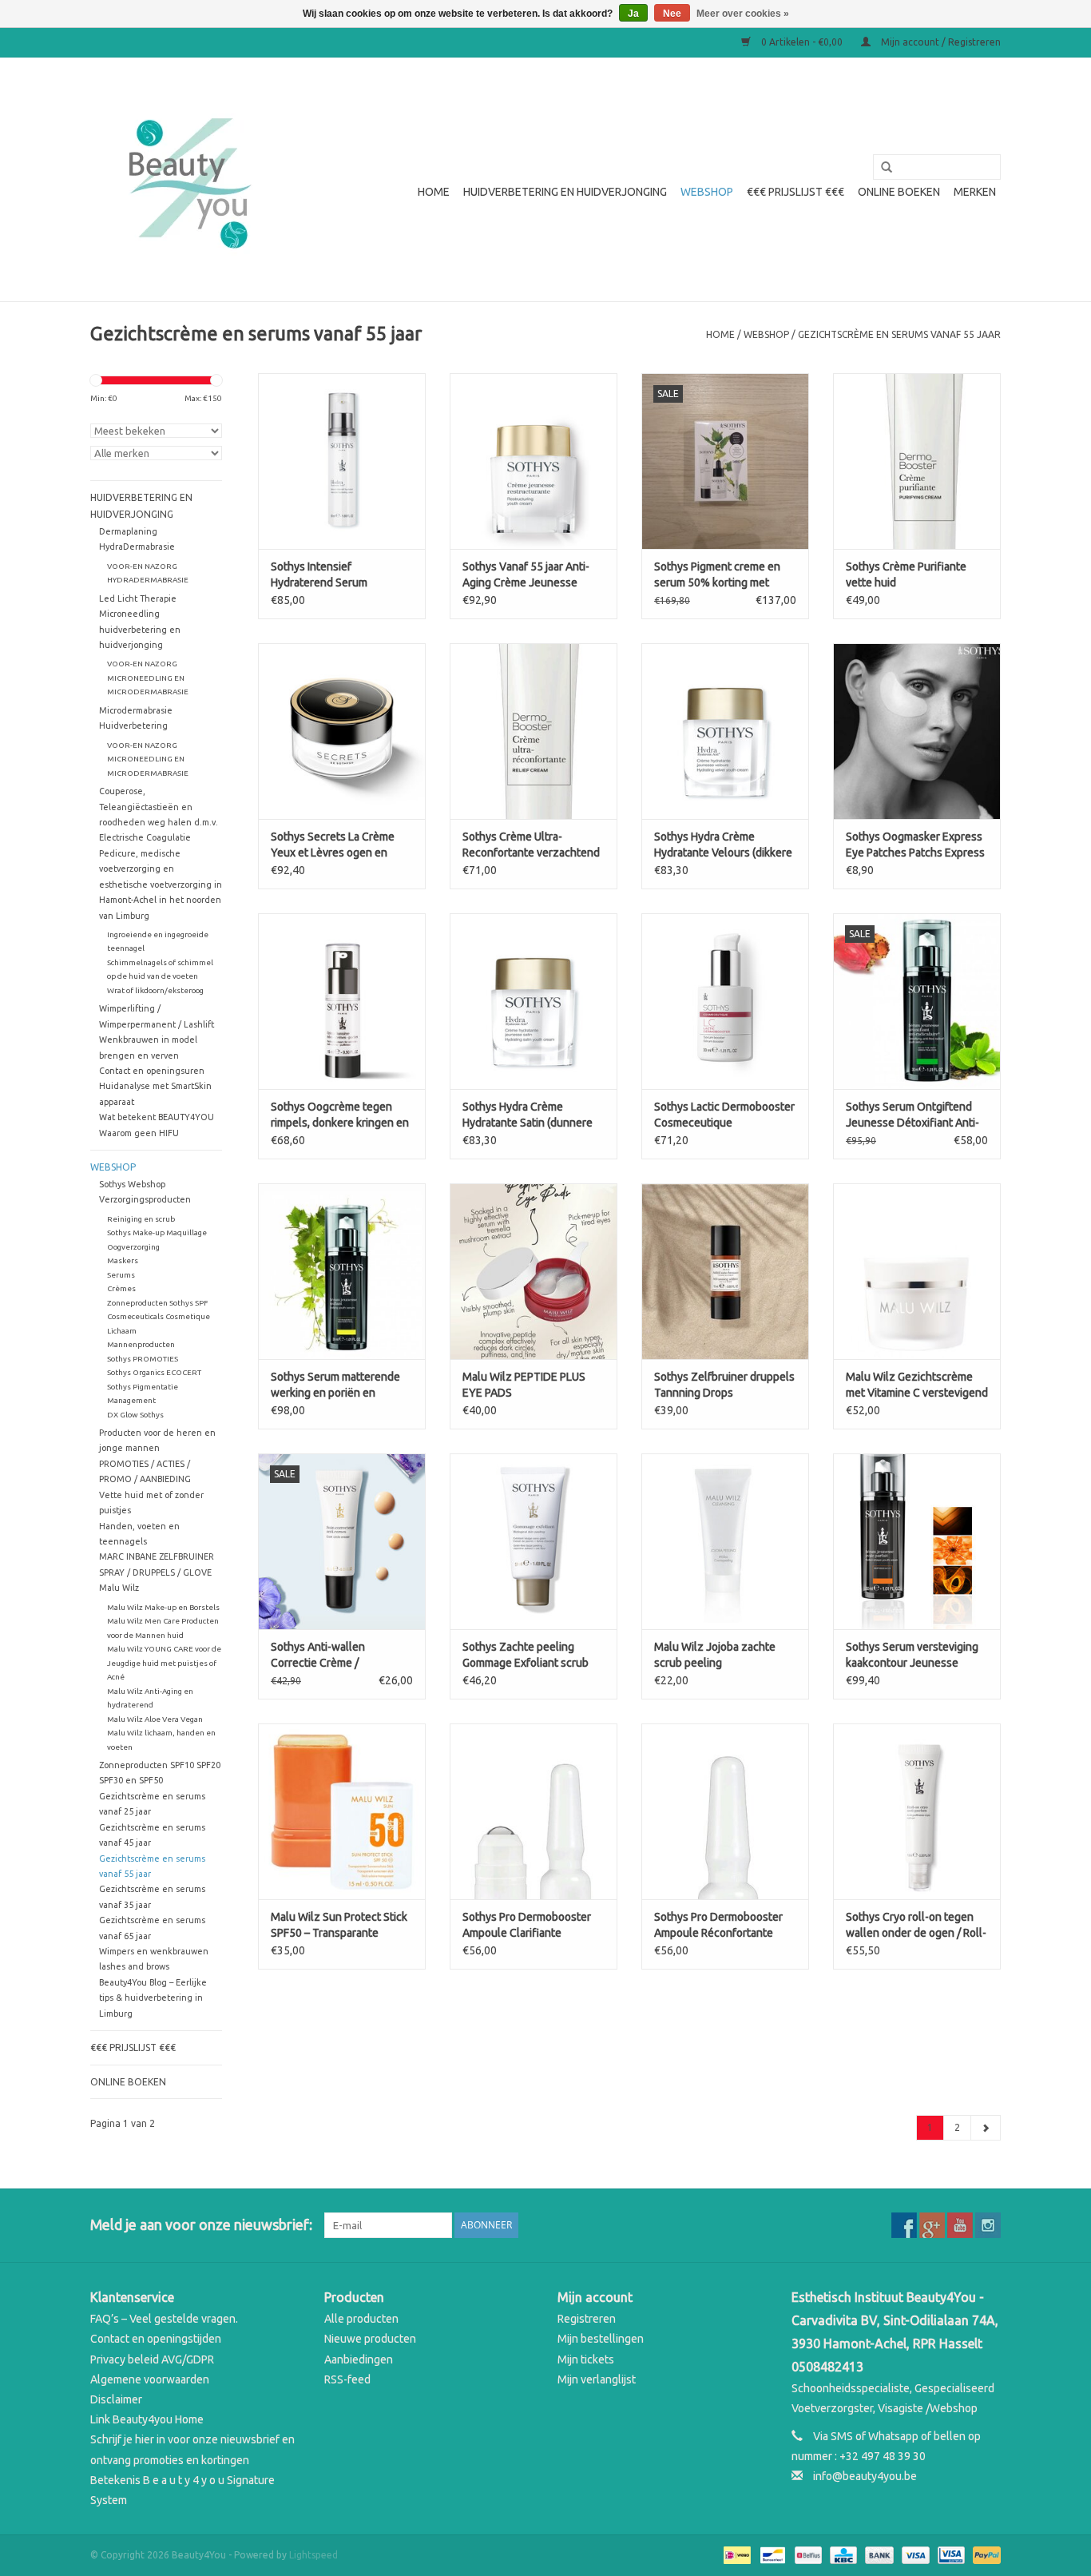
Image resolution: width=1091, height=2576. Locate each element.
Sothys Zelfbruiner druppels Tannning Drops (724, 1385)
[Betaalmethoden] (736, 2554)
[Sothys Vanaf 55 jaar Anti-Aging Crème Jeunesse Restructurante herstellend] (534, 461)
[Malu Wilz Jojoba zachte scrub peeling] (725, 1541)
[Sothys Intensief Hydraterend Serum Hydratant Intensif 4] (342, 461)
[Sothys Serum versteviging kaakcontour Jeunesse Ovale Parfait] (917, 1541)
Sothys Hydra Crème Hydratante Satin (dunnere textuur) (528, 1115)
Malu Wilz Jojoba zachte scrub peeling (715, 1655)
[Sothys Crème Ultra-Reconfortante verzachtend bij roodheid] (534, 731)
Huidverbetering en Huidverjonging (565, 192)
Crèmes (121, 1288)
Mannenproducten (141, 1344)
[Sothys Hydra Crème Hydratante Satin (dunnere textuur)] (534, 1001)
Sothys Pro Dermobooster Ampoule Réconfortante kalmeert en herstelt (718, 1926)
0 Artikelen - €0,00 (802, 42)
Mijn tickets (586, 2359)
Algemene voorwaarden (150, 2379)
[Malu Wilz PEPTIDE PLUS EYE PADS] (534, 1271)
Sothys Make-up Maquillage (157, 1232)
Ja (633, 14)
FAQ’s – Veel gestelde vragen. (164, 2319)
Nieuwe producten (370, 2339)
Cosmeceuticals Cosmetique (159, 1316)
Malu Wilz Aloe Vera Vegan (155, 1719)
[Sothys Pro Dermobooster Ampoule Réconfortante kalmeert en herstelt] (725, 1811)
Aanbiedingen (359, 2359)
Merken (975, 192)
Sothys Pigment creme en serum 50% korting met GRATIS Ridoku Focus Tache (722, 575)
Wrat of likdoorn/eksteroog (155, 990)
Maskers (123, 1260)
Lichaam (122, 1331)
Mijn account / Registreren (940, 42)
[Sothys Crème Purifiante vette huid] (917, 461)
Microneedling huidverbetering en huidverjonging (140, 629)
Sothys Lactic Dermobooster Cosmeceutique (724, 1115)
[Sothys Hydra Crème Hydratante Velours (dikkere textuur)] (725, 731)
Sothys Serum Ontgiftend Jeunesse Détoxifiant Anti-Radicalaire (912, 1115)
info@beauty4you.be (865, 2476)
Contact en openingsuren (152, 1071)
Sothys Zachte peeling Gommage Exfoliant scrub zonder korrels (526, 1656)
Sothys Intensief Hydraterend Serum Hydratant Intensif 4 (319, 575)
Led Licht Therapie (138, 598)
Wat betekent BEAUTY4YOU (157, 1117)
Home (434, 192)
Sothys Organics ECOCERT (154, 1372)
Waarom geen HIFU (139, 1133)
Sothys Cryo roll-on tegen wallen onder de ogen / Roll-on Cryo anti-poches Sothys (916, 1926)
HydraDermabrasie (137, 547)
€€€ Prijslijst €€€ (795, 192)
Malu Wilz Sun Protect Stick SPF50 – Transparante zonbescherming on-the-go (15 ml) (339, 1926)
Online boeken (899, 192)
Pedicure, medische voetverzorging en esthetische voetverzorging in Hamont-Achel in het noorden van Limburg (161, 885)
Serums (121, 1275)
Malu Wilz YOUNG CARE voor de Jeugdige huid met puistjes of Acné (164, 1663)
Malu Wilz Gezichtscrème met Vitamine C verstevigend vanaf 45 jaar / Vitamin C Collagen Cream (917, 1385)
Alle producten (361, 2319)
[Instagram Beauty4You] (988, 2225)
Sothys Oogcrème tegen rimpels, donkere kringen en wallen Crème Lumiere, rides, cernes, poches (340, 1115)
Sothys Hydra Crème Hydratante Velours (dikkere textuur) (723, 845)
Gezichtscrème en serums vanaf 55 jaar (899, 334)
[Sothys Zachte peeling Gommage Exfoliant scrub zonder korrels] (534, 1541)
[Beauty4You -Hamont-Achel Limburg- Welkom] (188, 179)
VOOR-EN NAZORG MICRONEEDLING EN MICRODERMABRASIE (148, 678)
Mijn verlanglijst (597, 2379)
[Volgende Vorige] (986, 2128)
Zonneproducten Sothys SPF (157, 1303)
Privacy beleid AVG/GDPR (152, 2359)
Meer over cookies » (743, 14)
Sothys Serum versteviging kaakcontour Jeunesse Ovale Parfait (912, 1656)
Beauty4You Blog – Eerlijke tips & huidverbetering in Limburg (153, 1998)
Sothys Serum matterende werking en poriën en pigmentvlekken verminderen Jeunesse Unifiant (335, 1385)
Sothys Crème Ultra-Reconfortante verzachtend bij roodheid (531, 845)
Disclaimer (116, 2399)
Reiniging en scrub (141, 1219)
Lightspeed (313, 2555)
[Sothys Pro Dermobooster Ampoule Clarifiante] (534, 1811)
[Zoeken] (881, 168)
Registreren (587, 2319)
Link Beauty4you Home (147, 2419)
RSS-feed (347, 2379)
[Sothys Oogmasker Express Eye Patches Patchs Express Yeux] (917, 731)
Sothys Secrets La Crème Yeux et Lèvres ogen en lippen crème (333, 845)
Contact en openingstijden (156, 2339)
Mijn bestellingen (601, 2339)
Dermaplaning (128, 531)
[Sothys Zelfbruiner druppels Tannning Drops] (725, 1271)
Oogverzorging (133, 1247)
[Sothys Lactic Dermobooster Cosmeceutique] (725, 1001)
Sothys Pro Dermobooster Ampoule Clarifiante (527, 1925)
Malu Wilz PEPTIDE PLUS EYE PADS (524, 1385)
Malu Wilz (119, 1588)
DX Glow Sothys (135, 1415)
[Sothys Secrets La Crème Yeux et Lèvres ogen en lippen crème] (342, 731)
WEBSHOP (707, 192)
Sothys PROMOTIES (143, 1359)
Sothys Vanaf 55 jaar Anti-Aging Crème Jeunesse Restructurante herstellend (530, 575)
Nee (672, 14)
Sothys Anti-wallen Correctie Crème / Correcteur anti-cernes (327, 1656)
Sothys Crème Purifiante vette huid (906, 574)
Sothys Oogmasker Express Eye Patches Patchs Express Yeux (915, 845)
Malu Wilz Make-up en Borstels (163, 1607)
